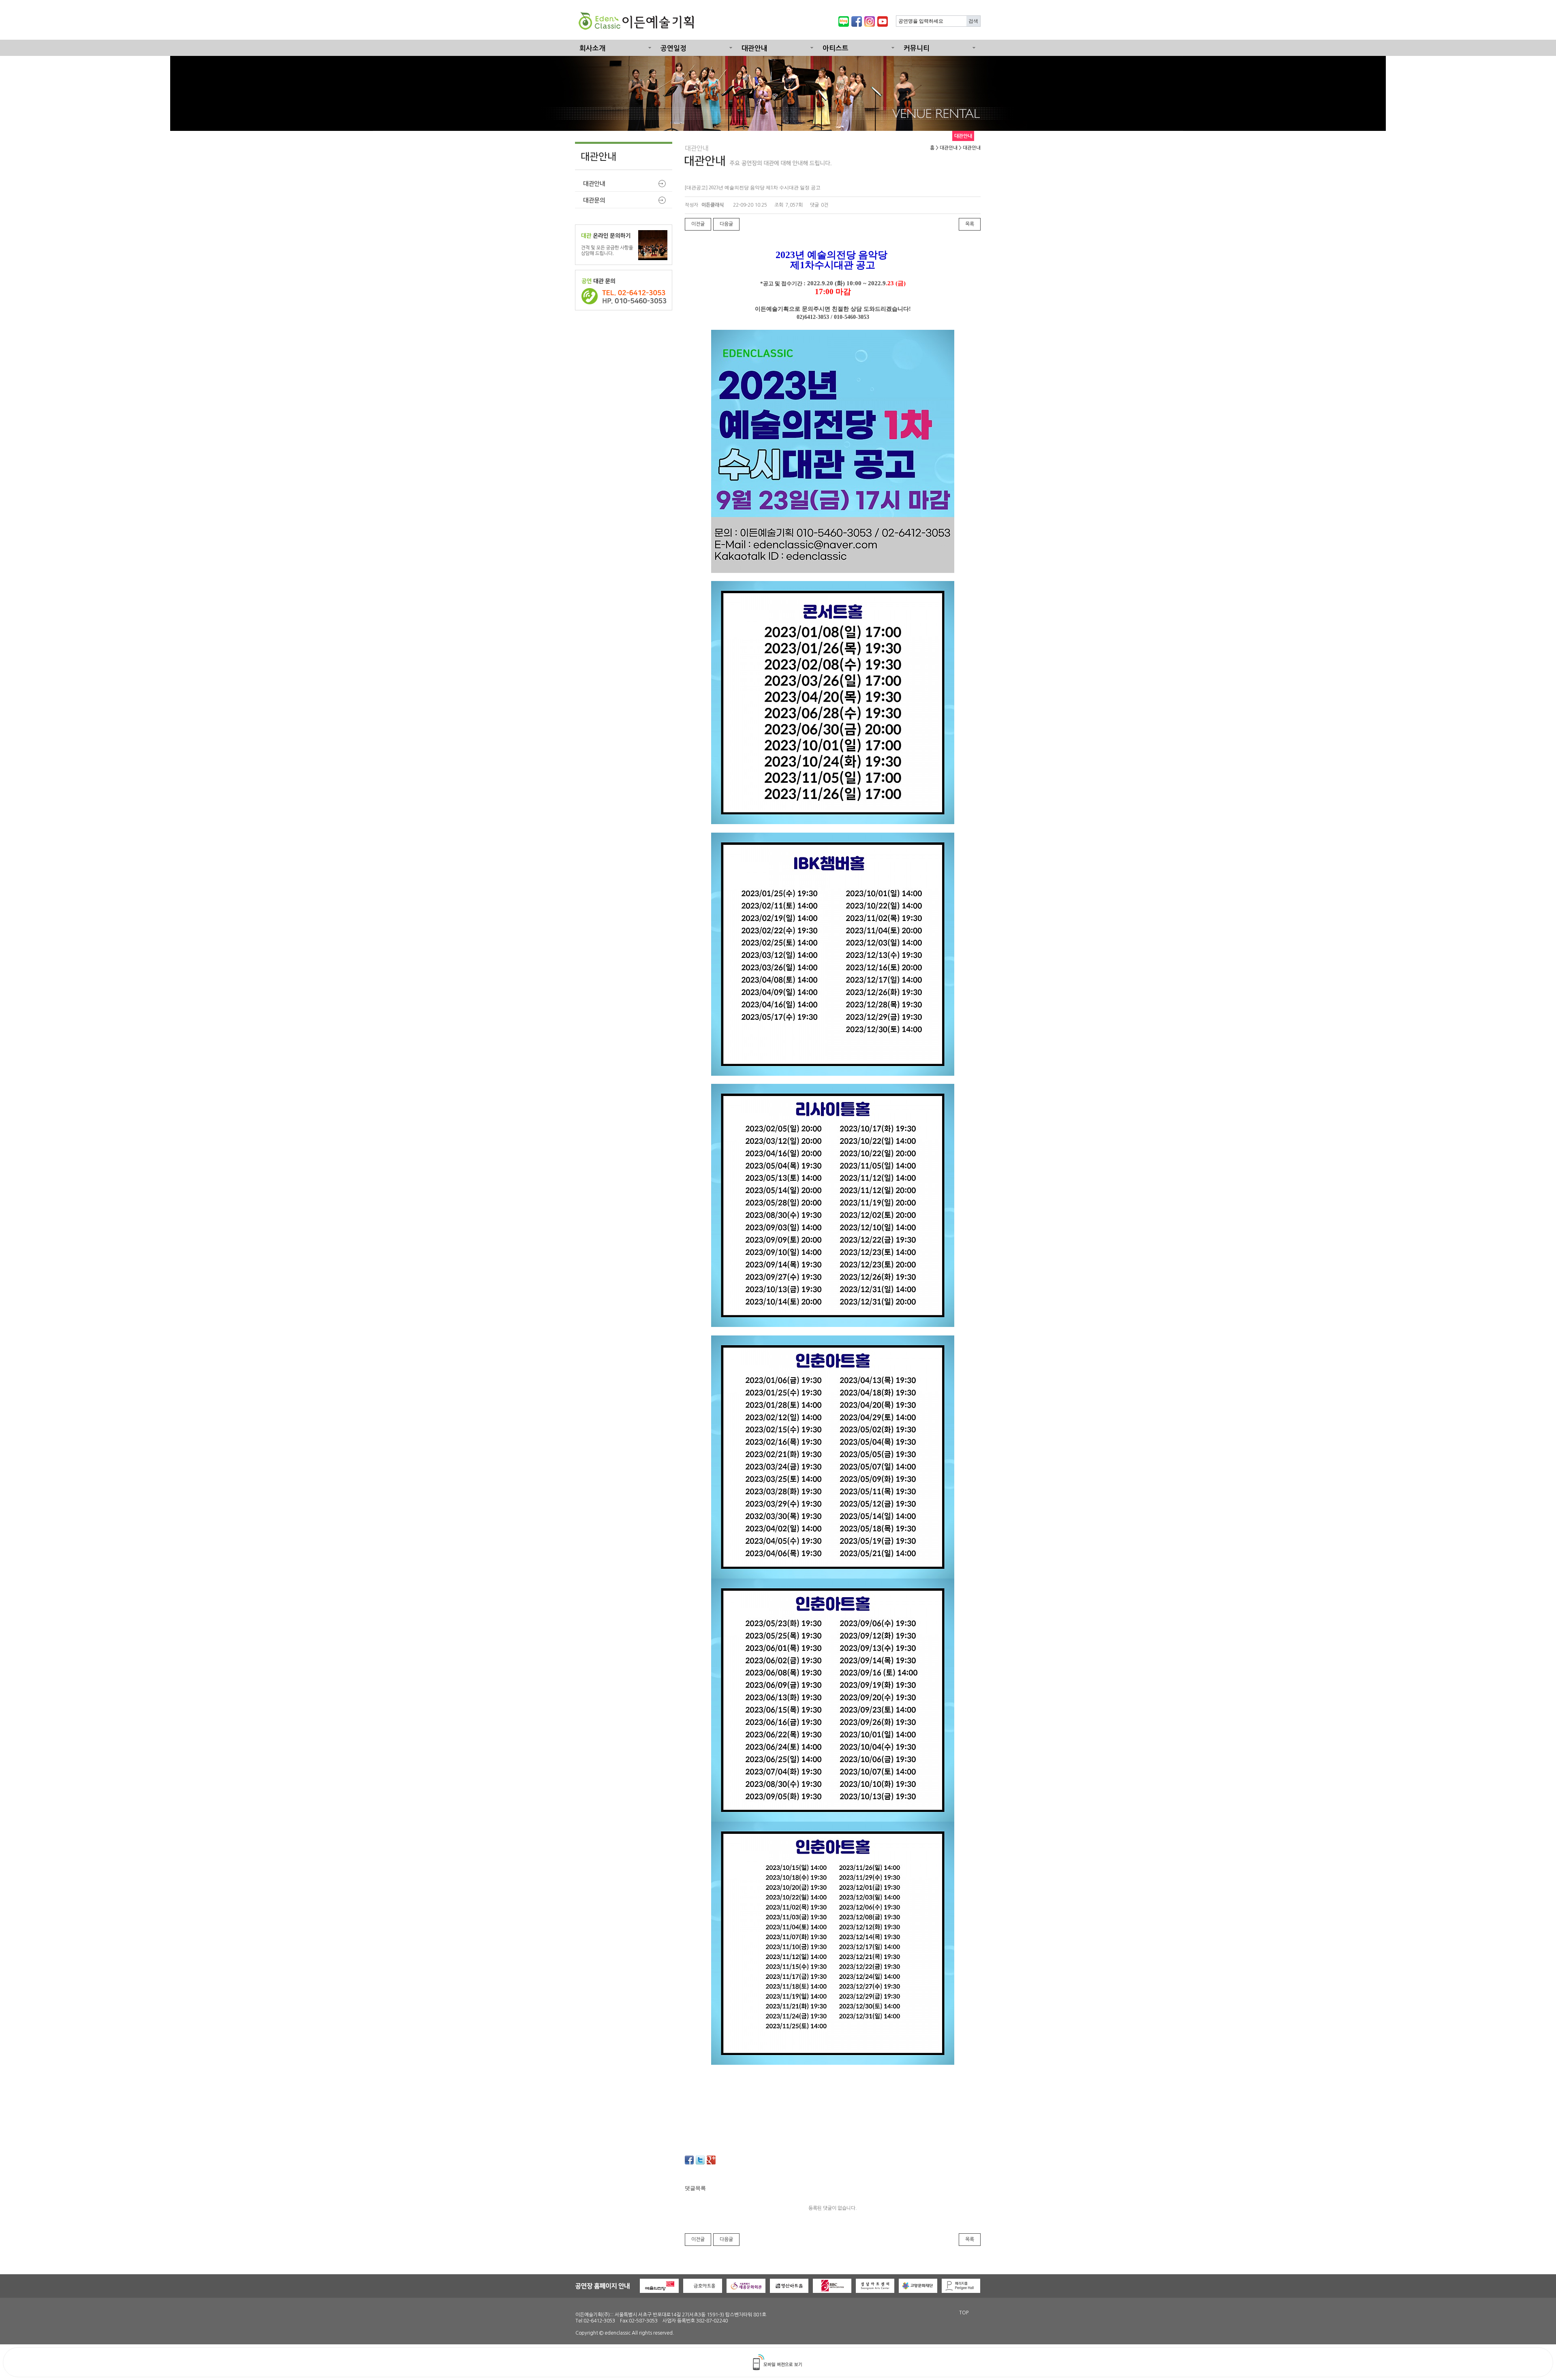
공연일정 (673, 48)
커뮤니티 (917, 48)
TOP (964, 2313)
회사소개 (592, 48)
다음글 (726, 224)
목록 (970, 224)
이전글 (698, 224)
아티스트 (836, 48)
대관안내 (754, 48)
